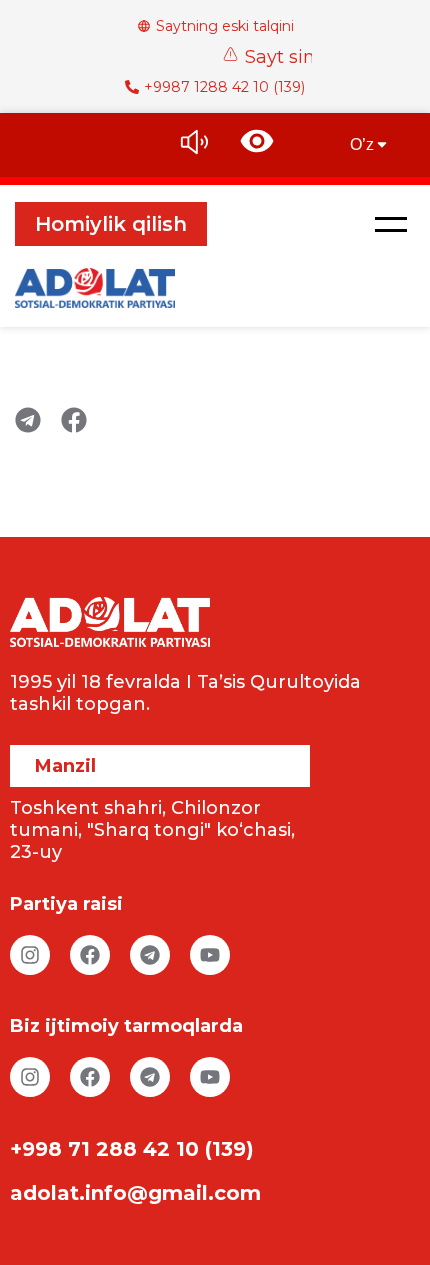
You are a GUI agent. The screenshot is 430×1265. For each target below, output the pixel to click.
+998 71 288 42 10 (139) (132, 1149)
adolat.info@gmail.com (135, 1193)
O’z (362, 144)
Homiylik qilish (111, 224)
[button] (391, 224)
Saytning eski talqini (225, 26)
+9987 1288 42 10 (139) (224, 87)
